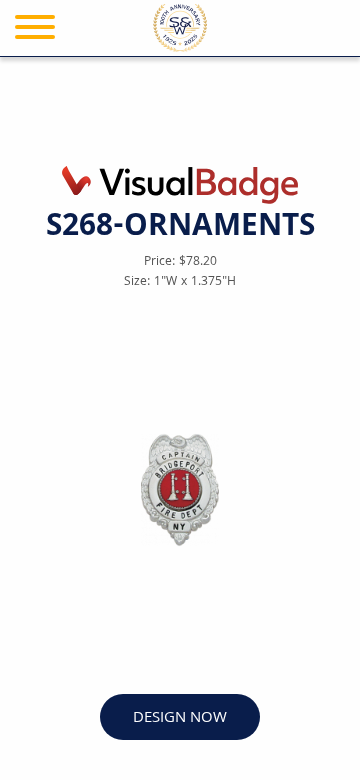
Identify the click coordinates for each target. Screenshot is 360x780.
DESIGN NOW (180, 718)
